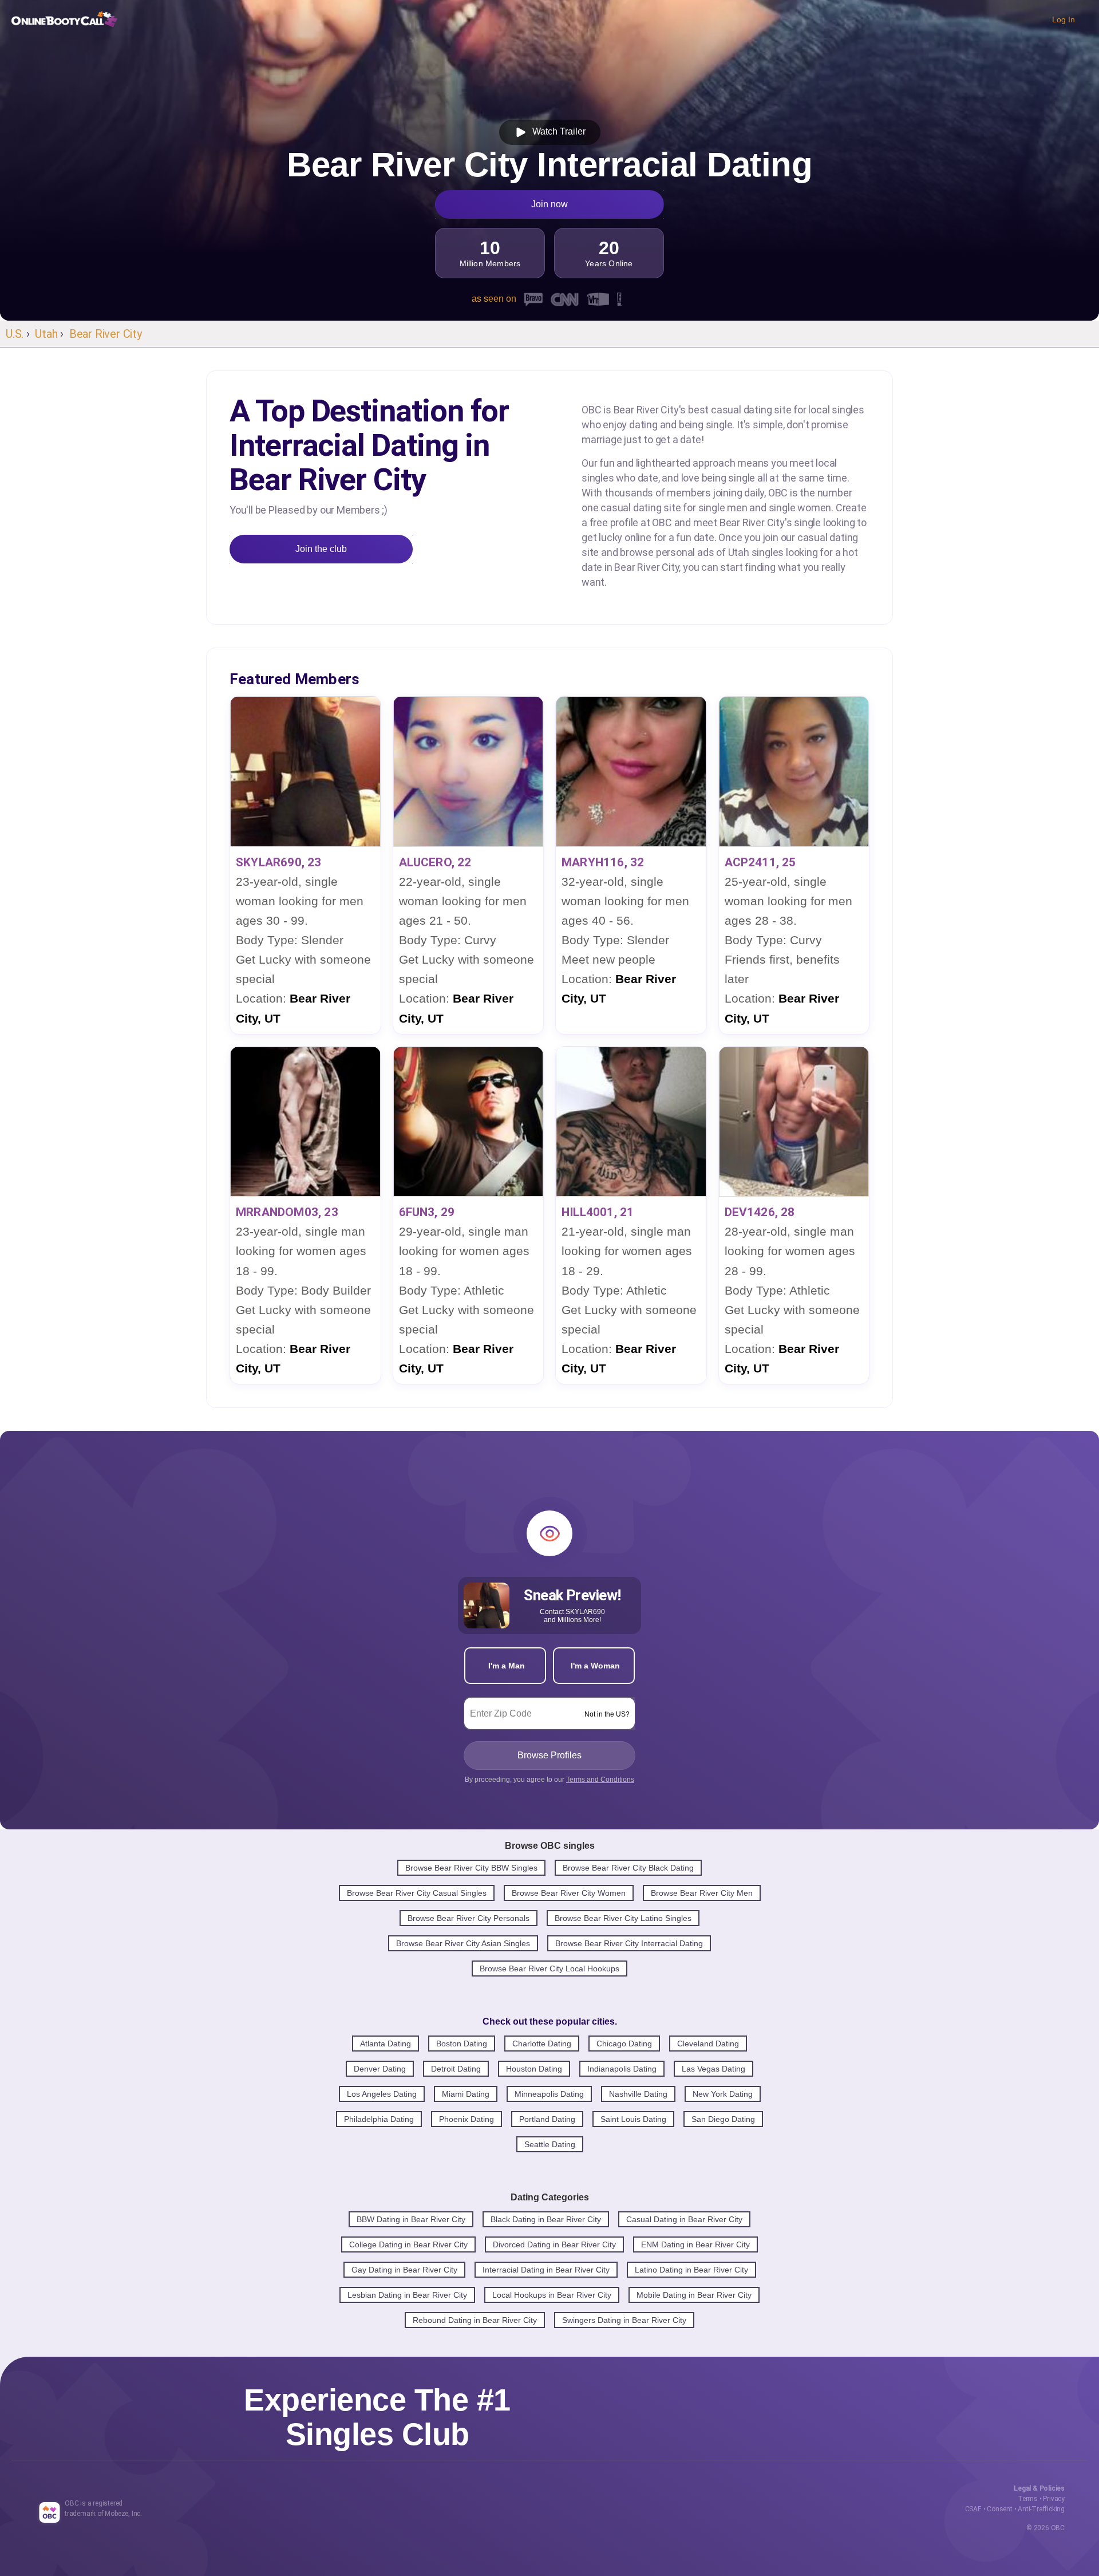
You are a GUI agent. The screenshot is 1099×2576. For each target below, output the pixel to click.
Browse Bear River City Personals (469, 1918)
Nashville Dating (638, 2094)
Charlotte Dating (542, 2044)
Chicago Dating (624, 2044)
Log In (1064, 19)
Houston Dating (534, 2069)
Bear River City (106, 334)
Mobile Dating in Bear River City (694, 2295)
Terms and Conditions (600, 1780)
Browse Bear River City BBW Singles (471, 1868)
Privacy (1054, 2499)
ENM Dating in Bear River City (695, 2244)
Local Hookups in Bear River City (552, 2295)
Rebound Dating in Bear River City (475, 2320)
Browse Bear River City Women (569, 1893)
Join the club (321, 549)
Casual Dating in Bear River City (684, 2219)
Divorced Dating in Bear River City (554, 2244)
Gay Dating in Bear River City (404, 2270)
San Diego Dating (723, 2119)
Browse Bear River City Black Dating (628, 1868)
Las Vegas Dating (713, 2069)
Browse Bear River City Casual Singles (417, 1893)
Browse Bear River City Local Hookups (549, 1969)
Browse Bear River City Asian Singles (463, 1943)
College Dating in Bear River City (408, 2244)
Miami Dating (466, 2094)
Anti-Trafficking (1041, 2509)
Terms (1028, 2499)
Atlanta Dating (386, 2044)
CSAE (973, 2509)
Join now (549, 204)
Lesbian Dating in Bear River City (407, 2295)
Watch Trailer (557, 131)
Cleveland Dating (708, 2044)
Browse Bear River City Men (702, 1893)
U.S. (15, 334)
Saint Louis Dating (633, 2119)
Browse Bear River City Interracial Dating (629, 1943)
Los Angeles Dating (382, 2094)
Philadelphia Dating (379, 2119)
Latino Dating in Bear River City (691, 2270)
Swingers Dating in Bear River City (624, 2320)
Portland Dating (547, 2119)
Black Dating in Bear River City (546, 2219)
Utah (46, 334)
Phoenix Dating (467, 2119)
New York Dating (723, 2094)
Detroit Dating (456, 2069)
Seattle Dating (550, 2144)
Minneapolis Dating (549, 2094)
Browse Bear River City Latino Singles (623, 1918)
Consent (1000, 2509)
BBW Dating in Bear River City (411, 2219)
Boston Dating (462, 2044)
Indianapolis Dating (622, 2069)
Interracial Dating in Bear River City (546, 2270)
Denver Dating (380, 2069)
